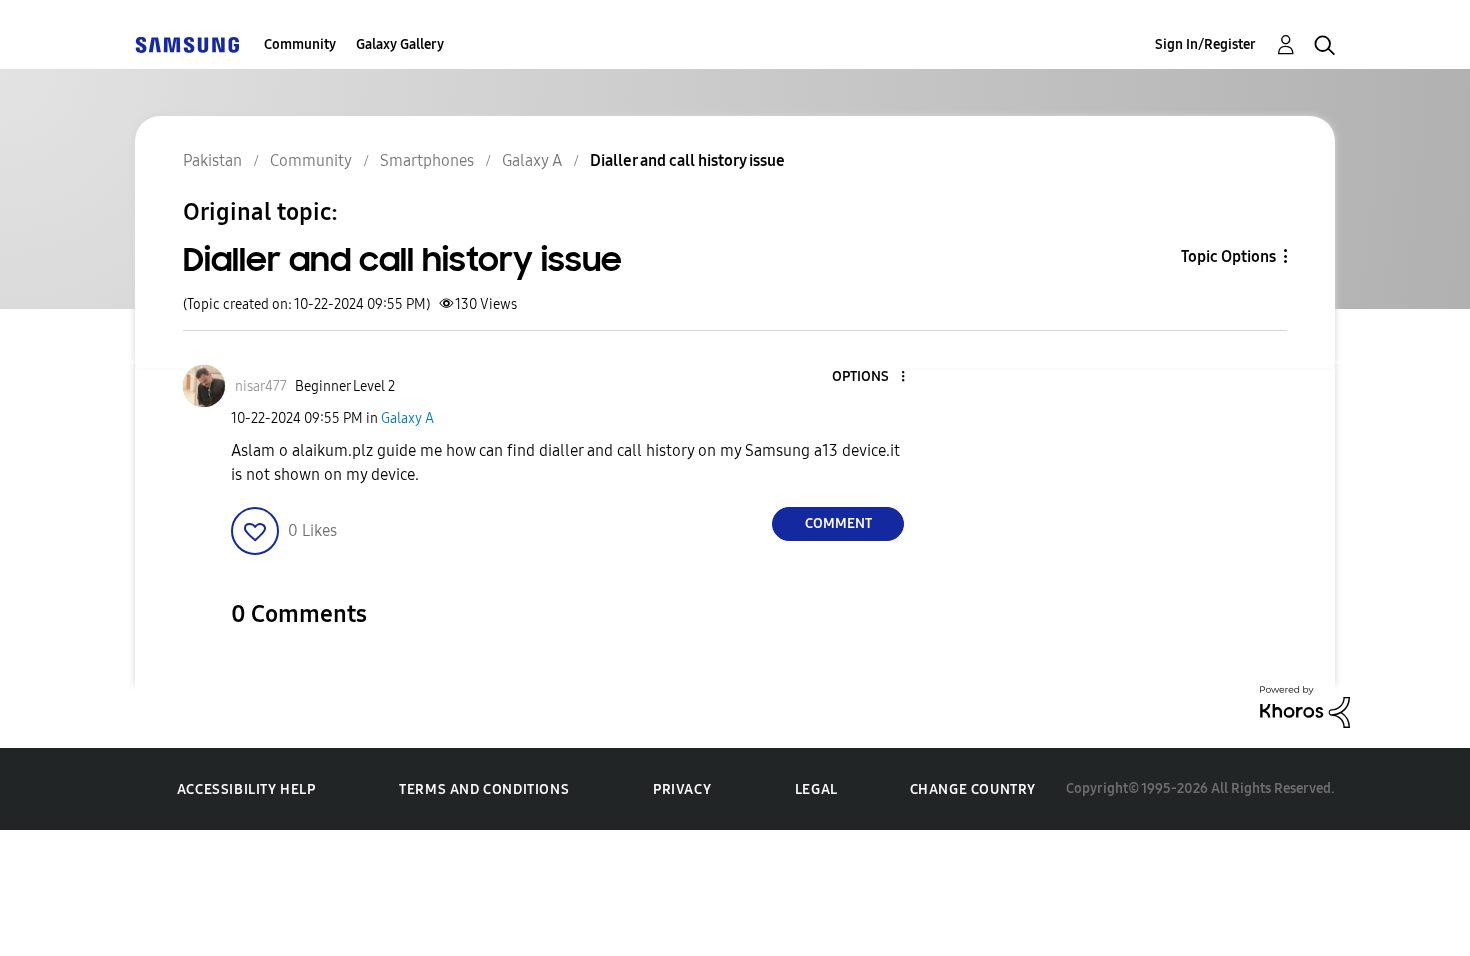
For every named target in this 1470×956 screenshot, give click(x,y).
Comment (838, 523)
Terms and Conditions (484, 789)
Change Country (973, 789)
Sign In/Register (1205, 44)
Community (300, 44)
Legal (816, 789)
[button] (870, 377)
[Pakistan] (187, 44)
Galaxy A (407, 418)
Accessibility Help (246, 789)
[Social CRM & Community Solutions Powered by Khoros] (1305, 705)
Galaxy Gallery (400, 44)
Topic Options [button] (1228, 256)
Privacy (682, 789)
